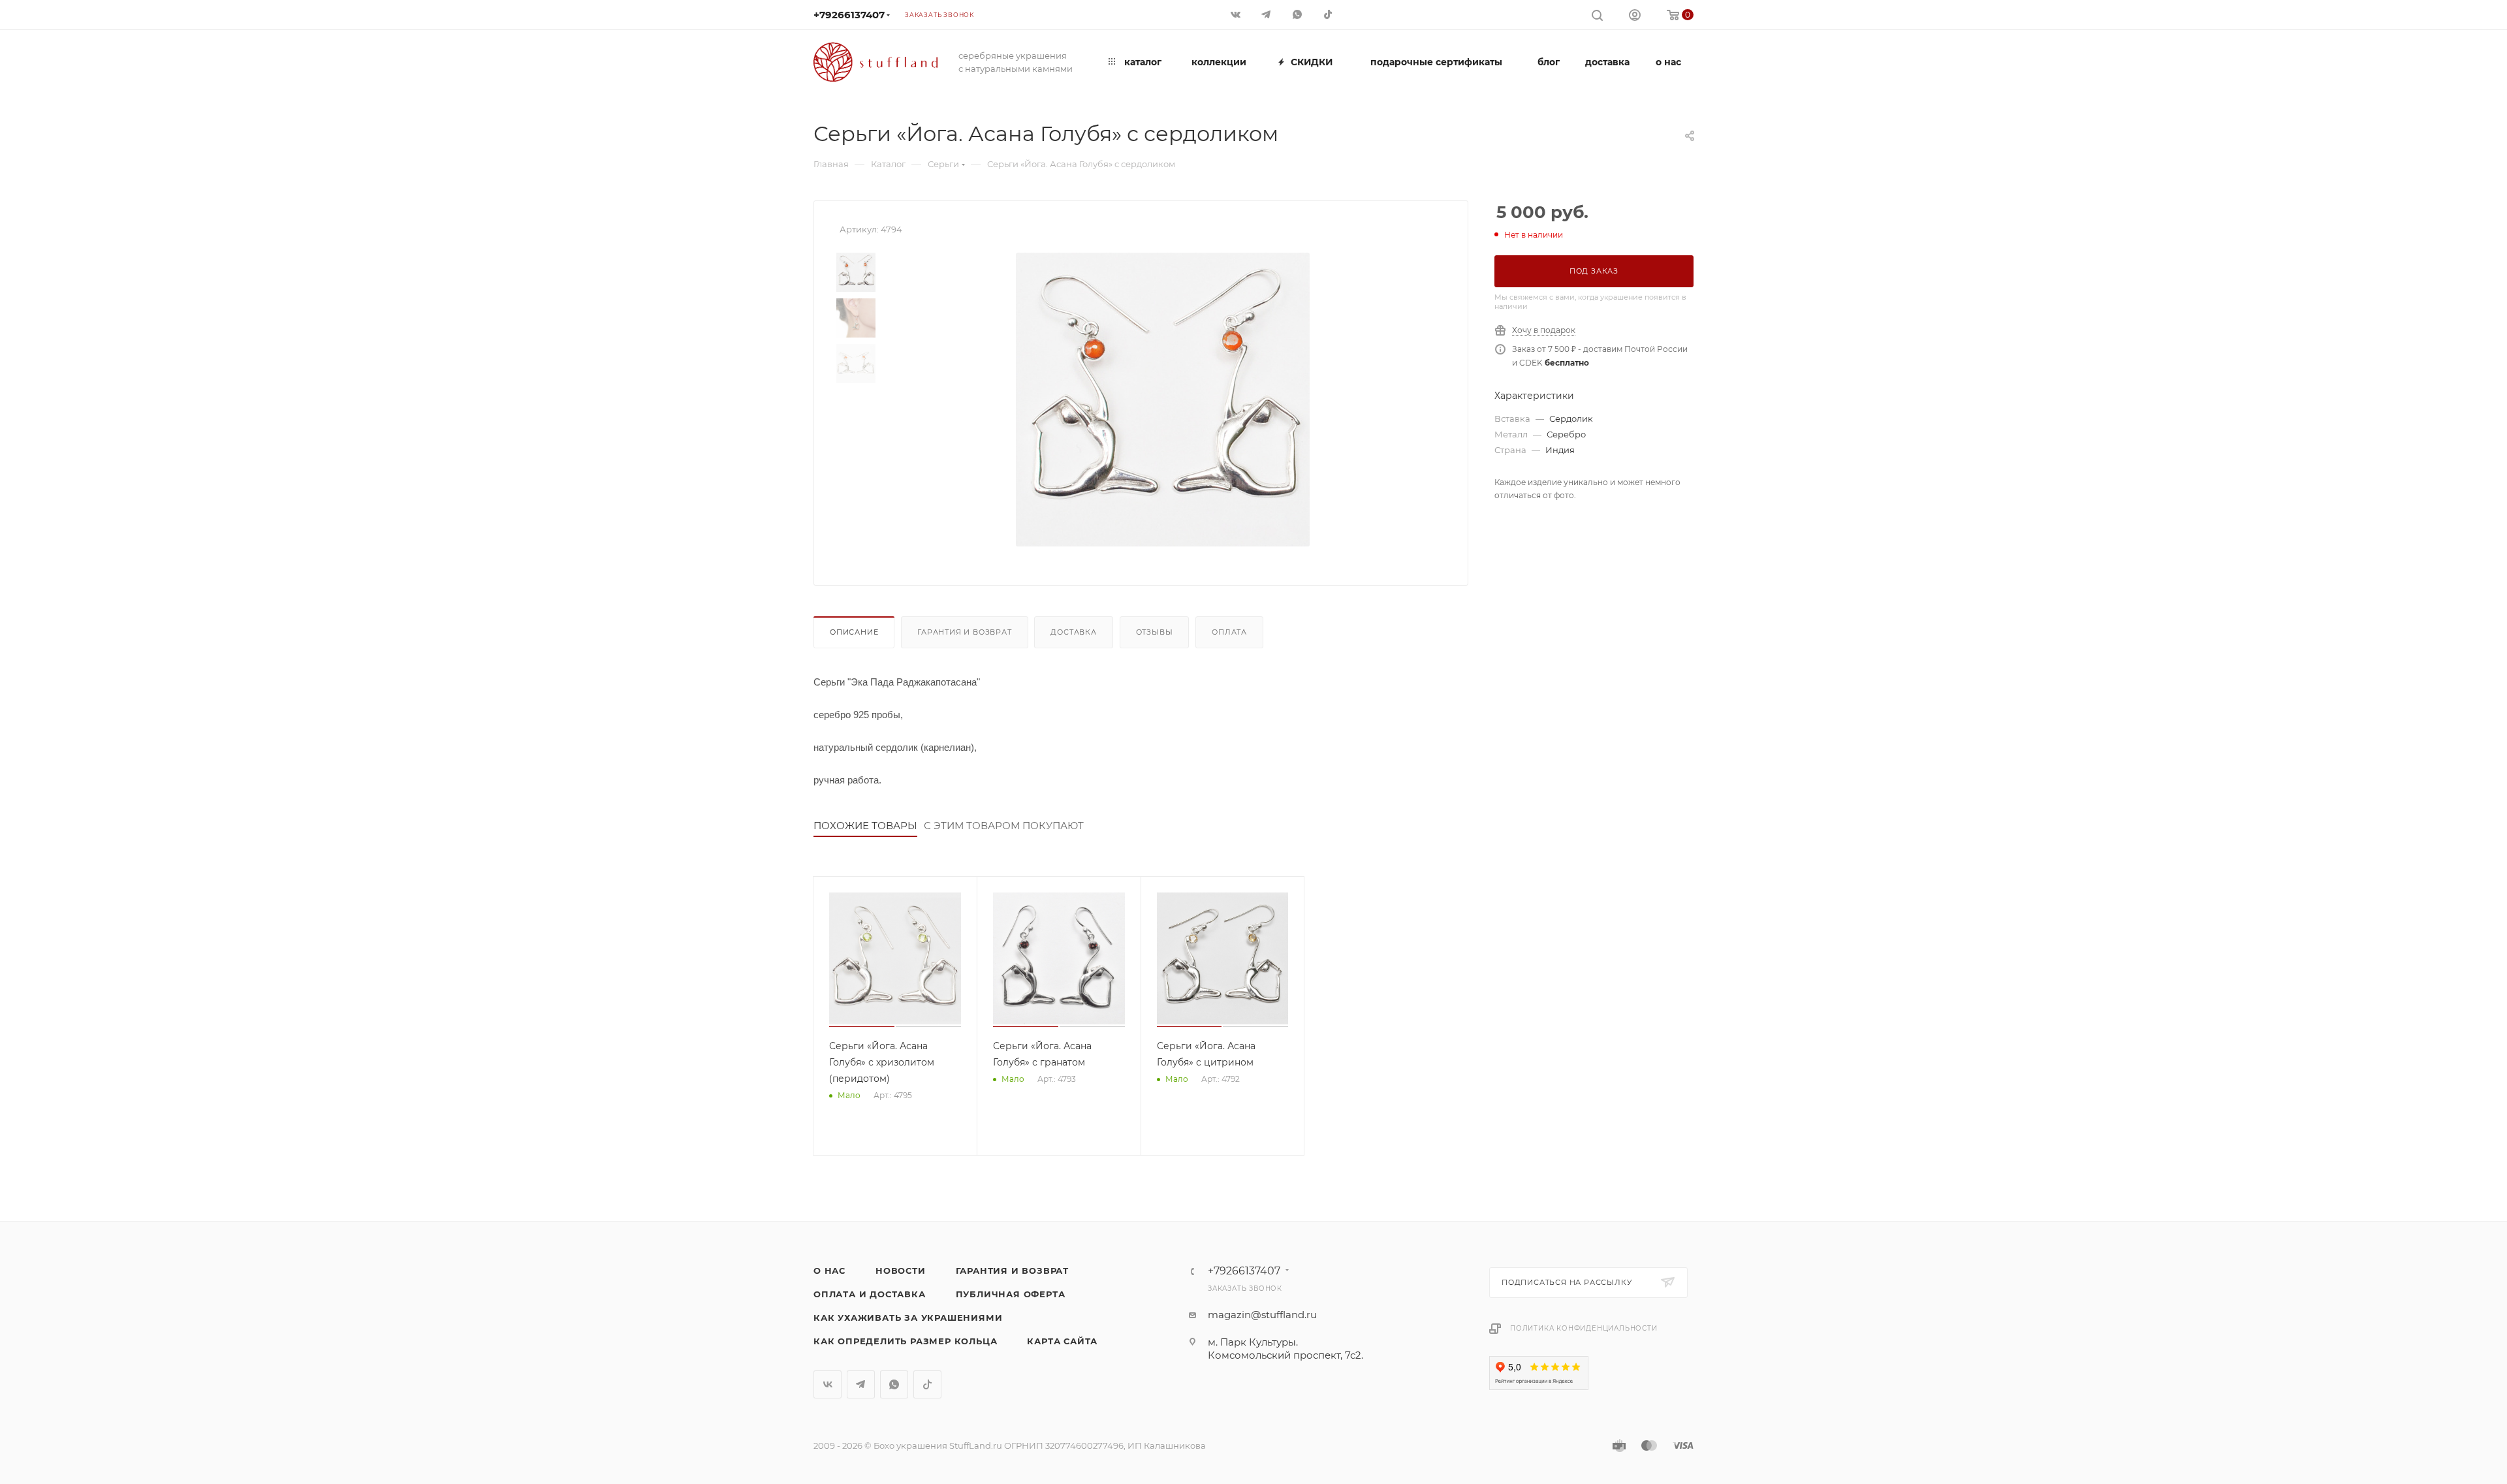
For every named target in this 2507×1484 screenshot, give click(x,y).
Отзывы (1155, 632)
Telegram (861, 1384)
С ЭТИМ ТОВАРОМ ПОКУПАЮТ (1004, 826)
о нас (829, 1271)
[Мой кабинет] (1635, 17)
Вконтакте (828, 1384)
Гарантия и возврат (964, 632)
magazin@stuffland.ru (1262, 1315)
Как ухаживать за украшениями (908, 1318)
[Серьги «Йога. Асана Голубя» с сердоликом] (1163, 400)
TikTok (927, 1384)
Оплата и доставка (870, 1294)
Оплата (1229, 632)
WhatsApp (894, 1384)
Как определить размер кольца (905, 1341)
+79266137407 (849, 15)
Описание (854, 632)
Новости (901, 1271)
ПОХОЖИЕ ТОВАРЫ (865, 826)
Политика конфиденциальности (1584, 1328)
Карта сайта (1062, 1341)
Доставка (1073, 632)
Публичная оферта (1011, 1294)
